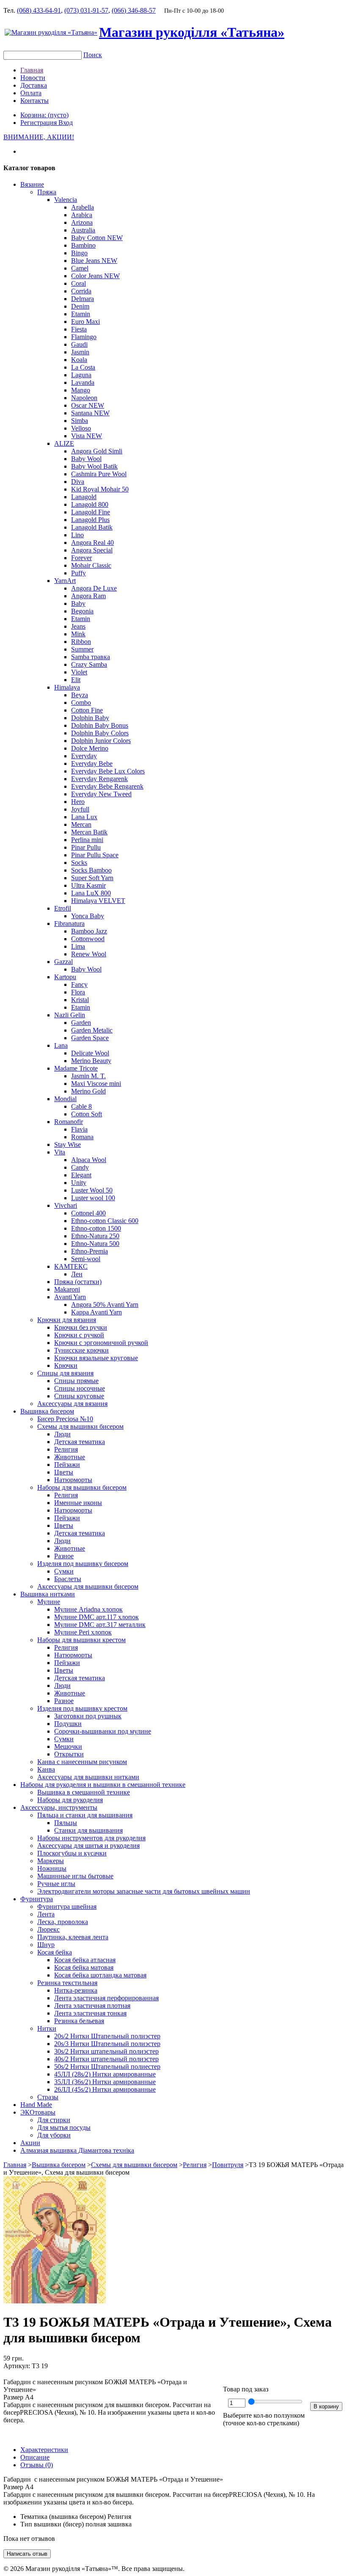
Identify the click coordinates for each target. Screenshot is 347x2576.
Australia (83, 230)
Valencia (66, 200)
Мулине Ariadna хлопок (88, 1609)
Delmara (83, 299)
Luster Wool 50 (92, 1190)
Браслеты (68, 1579)
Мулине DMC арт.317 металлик (100, 1625)
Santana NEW (90, 413)
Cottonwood (88, 939)
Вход (66, 123)
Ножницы (52, 1868)
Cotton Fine (87, 710)
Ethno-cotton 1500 (96, 1228)
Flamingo (84, 337)
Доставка (34, 85)
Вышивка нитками (48, 1594)
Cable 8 (81, 1106)
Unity (79, 1183)
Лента (46, 1914)
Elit (76, 680)
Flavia (79, 1129)
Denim (80, 306)
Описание (35, 2457)
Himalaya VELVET (98, 901)
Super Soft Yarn (92, 878)
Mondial (65, 1099)
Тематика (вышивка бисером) (63, 2517)
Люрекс (48, 1929)
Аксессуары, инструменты (59, 1807)
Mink (78, 634)
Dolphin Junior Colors (101, 741)
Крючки (66, 1365)
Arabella (83, 207)
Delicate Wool (90, 1053)
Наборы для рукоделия (70, 1800)
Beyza (80, 695)
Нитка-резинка (76, 1990)
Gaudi (79, 344)
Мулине (49, 1602)
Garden (81, 1023)
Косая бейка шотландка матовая (100, 1975)
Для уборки (54, 2135)
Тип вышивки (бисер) (52, 2524)
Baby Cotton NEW (97, 238)
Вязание (32, 184)
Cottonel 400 (88, 1213)
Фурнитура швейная (67, 1906)
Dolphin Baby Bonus (100, 725)
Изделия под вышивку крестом (82, 1708)
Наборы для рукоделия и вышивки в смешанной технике (103, 1785)
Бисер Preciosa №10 (65, 1419)
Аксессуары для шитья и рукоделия (88, 1846)
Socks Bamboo (91, 870)
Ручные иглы (56, 1884)
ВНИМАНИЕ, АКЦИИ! (39, 137)
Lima (78, 946)
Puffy (78, 573)
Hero (78, 802)
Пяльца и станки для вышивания (85, 1815)
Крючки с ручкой (79, 1335)
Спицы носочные (80, 1388)
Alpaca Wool (89, 1160)
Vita (60, 1152)
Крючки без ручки (81, 1327)
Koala (79, 360)
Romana (82, 1137)
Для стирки (54, 2120)
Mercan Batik (89, 832)
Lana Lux (84, 817)
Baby (78, 603)
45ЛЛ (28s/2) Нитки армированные (105, 2074)
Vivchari (66, 1205)
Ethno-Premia (90, 1251)
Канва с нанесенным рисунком (82, 1762)
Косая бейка (55, 1952)
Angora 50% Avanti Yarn (105, 1305)
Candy (80, 1167)
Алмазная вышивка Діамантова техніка (77, 2150)
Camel (80, 268)
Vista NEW (87, 436)
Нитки (47, 2028)
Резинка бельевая (79, 2021)
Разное (64, 1556)
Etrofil (63, 908)
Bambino (83, 245)
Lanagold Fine (91, 512)
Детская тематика (80, 1442)
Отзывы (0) (37, 2465)
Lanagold (84, 497)
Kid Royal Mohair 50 (100, 489)
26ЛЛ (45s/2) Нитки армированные (105, 2089)
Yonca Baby (88, 916)
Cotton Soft (87, 1114)
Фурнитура (37, 1899)
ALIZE (64, 443)
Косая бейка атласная (85, 1960)
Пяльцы (66, 1823)
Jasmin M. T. (88, 1076)
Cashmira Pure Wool (99, 474)
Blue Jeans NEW (94, 261)
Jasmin (80, 352)
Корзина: (44, 115)
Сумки (64, 1571)
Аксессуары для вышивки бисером (88, 1586)
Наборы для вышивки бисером (82, 1487)
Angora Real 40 (92, 543)
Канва (46, 1769)
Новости (33, 78)
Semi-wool (86, 1259)
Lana (61, 1045)
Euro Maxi (85, 322)
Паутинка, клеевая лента (73, 1937)
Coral (78, 283)
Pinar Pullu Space (95, 855)
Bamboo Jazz (89, 931)
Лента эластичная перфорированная (106, 1998)
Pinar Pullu (86, 847)
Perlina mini (87, 840)
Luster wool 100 (93, 1198)
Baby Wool (86, 459)
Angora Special (92, 550)
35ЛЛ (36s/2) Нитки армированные (105, 2082)
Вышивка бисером (47, 1411)
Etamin (81, 314)
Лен (77, 1274)
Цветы (64, 1472)
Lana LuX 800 (91, 893)
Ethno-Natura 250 (95, 1236)
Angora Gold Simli (97, 451)
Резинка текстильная (67, 1983)
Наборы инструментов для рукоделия (91, 1838)
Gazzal (63, 962)
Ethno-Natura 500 (95, 1244)
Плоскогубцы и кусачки (72, 1853)
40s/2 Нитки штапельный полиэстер (106, 2059)
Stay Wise (67, 1144)
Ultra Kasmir (88, 885)
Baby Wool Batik (94, 466)
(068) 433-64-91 (39, 10)
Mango (81, 390)
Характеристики (44, 2450)
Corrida (81, 291)
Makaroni (67, 1289)
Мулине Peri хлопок (83, 1632)
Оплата (31, 93)
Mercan (81, 824)
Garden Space (90, 1038)
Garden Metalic (92, 1030)
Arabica (82, 215)
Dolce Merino (90, 748)
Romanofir (69, 1122)
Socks (79, 863)
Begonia (82, 611)
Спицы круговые (79, 1396)
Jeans (78, 626)
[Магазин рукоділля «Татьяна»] (51, 32)
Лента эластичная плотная (92, 2006)
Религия (66, 1449)
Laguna (81, 375)
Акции (30, 2143)
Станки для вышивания (88, 1830)
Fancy (79, 984)
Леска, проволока (63, 1922)
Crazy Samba (89, 664)
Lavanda (83, 382)
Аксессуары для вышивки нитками (88, 1777)
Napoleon (84, 398)
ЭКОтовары (38, 2112)
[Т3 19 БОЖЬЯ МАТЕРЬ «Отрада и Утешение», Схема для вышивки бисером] (55, 2301)
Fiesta (79, 329)
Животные (70, 1457)
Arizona (82, 222)
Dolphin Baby (90, 718)
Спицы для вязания (65, 1373)
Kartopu (65, 977)
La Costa (83, 367)
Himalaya (67, 687)
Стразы (48, 2097)
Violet (79, 672)
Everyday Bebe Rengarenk (107, 786)
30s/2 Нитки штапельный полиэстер (106, 2051)
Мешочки (68, 1746)
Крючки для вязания (67, 1320)
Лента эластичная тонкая (90, 2013)
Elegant (81, 1175)
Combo (81, 703)
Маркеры (51, 1861)
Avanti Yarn (70, 1297)
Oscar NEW (88, 405)
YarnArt (65, 581)
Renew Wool (89, 954)
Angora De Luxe (94, 588)
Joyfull (80, 809)
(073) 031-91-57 (86, 10)
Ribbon (81, 642)
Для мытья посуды (64, 2127)
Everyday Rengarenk (99, 779)
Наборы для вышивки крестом (81, 1640)
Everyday (84, 756)
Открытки (69, 1754)
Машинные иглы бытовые (75, 1876)
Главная (32, 70)
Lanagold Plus (90, 520)
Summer (82, 649)
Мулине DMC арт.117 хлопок (96, 1617)
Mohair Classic (91, 565)
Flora (78, 992)
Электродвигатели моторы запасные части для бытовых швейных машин (144, 1891)
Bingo (79, 253)
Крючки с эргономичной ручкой (101, 1343)
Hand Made (36, 2105)
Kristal (80, 1000)
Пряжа (47, 192)
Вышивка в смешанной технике (84, 1792)
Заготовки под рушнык (88, 1716)
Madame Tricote (76, 1068)
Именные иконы (78, 1503)
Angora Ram (88, 596)
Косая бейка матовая (84, 1967)
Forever (81, 558)
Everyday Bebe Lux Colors (108, 771)
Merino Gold (88, 1091)
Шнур (46, 1945)
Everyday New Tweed (101, 794)
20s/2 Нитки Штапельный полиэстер (107, 2036)
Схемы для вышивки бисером (80, 1426)
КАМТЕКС (71, 1266)
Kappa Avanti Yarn (96, 1312)
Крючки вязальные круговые (96, 1358)
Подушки (68, 1724)
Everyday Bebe (92, 763)
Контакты (34, 101)
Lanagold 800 (90, 504)
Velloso (81, 428)
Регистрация (39, 123)
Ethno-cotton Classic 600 (105, 1221)
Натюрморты (73, 1480)
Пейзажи (67, 1465)
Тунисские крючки (81, 1350)
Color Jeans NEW (95, 276)
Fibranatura (69, 924)
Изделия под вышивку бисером (83, 1564)
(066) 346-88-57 (134, 10)
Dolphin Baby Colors (100, 733)
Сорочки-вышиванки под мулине (103, 1731)
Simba (80, 421)
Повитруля (228, 2165)
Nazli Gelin (70, 1015)
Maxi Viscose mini (96, 1084)
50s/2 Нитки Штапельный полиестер (107, 2067)
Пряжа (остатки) (78, 1282)
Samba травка (91, 657)
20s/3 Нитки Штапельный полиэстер (107, 2044)
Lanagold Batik (92, 527)
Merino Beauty (91, 1061)
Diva (78, 482)
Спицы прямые (76, 1381)
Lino (77, 535)
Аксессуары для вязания (72, 1404)
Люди (62, 1434)
